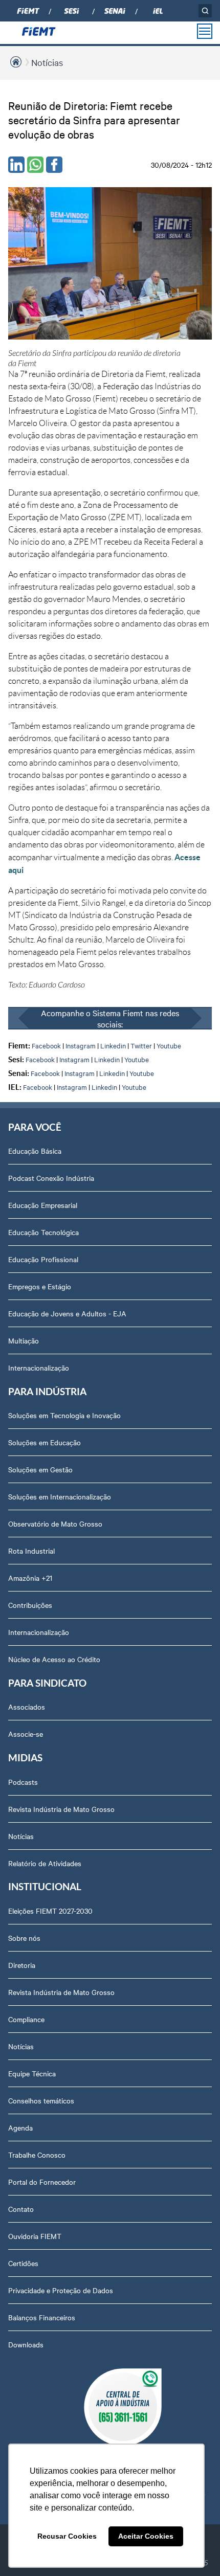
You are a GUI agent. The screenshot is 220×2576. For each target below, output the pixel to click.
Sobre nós (24, 1938)
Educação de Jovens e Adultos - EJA (67, 1313)
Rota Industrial (31, 1551)
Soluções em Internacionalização (60, 1496)
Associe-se (26, 1734)
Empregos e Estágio (40, 1286)
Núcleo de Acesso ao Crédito (54, 1659)
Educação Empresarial (43, 1205)
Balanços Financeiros (42, 2317)
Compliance (26, 2019)
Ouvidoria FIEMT (35, 2236)
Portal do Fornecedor (42, 2182)
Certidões (23, 2263)
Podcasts (23, 1782)
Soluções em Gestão (40, 1469)
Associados (27, 1707)
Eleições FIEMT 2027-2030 (50, 1911)
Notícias (47, 62)
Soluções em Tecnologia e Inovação (64, 1415)
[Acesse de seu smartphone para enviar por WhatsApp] (35, 165)
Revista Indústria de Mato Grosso (61, 1809)
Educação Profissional (43, 1259)
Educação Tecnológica (43, 1232)
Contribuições (30, 1605)
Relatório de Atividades (45, 1863)
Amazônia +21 (30, 1578)
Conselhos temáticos (41, 2100)
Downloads (26, 2344)
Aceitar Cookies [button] (146, 2536)
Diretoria (22, 1965)
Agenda (20, 2127)
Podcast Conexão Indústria (51, 1178)
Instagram (81, 1045)
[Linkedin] (16, 165)
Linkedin (113, 1045)
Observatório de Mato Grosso (55, 1524)
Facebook (46, 1045)
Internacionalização (39, 1368)
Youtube (169, 1045)
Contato (21, 2209)
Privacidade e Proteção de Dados (61, 2290)
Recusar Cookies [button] (67, 2536)
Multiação (24, 1340)
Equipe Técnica (32, 2073)
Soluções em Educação (45, 1442)
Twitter (141, 1045)
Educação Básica (35, 1151)
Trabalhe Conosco (37, 2155)
